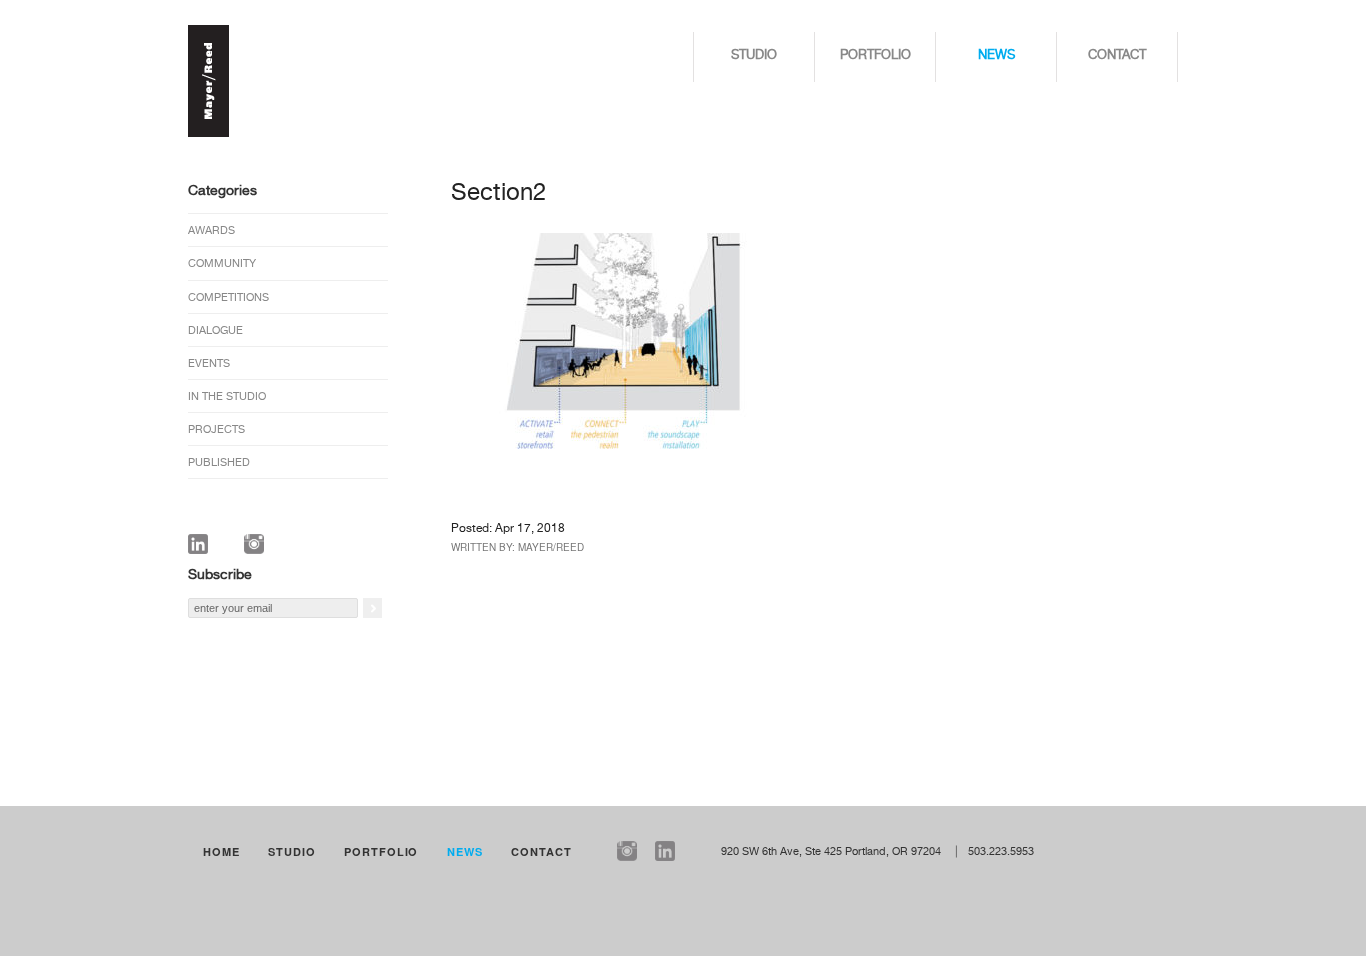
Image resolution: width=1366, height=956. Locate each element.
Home (221, 851)
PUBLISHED (219, 462)
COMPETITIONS (228, 297)
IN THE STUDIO (227, 396)
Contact (1117, 55)
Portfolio (875, 55)
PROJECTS (216, 429)
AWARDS (211, 230)
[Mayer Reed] (208, 134)
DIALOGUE (215, 330)
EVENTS (209, 363)
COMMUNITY (222, 263)
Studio (754, 55)
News (996, 55)
